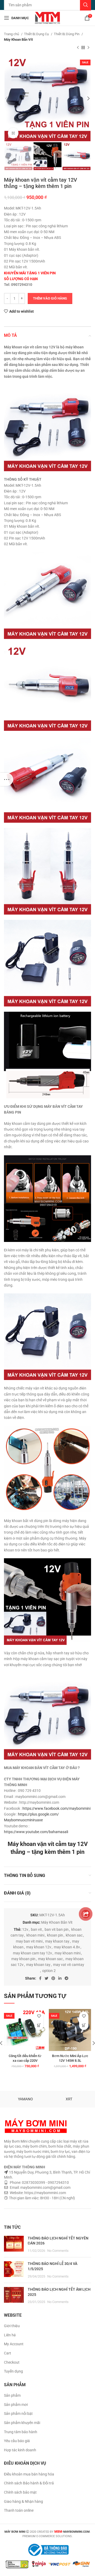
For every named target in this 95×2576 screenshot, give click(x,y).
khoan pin (55, 1935)
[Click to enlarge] (13, 133)
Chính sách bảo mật (20, 2492)
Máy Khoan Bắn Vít (18, 40)
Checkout (12, 2362)
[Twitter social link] (46, 1978)
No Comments (58, 2251)
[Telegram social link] (66, 1978)
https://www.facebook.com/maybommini (56, 1808)
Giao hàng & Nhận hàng (23, 2501)
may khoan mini (68, 1953)
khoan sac (74, 1935)
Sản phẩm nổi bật (18, 2414)
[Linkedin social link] (60, 1978)
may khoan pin (23, 1959)
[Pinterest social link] (53, 1978)
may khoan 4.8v (67, 1947)
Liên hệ (10, 2335)
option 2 (49, 1971)
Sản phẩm (12, 2395)
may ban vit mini (29, 1941)
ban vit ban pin (57, 1929)
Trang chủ (12, 34)
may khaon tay (57, 1941)
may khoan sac (50, 1959)
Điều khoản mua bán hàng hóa (29, 2474)
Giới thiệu (12, 2326)
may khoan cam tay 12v (32, 1953)
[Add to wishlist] (39, 2016)
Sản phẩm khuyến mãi (22, 2423)
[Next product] (88, 48)
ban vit (36, 1929)
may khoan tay (38, 1965)
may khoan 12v (39, 1947)
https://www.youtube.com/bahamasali (36, 1832)
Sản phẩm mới (16, 2405)
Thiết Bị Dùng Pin (67, 34)
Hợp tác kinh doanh (20, 2450)
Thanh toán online (19, 2510)
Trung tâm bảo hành (21, 2432)
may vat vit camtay (69, 1965)
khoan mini (35, 1935)
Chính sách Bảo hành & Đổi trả (29, 2483)
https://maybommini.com (45, 2193)
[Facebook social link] (40, 1978)
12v (25, 1929)
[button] (39, 2025)
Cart (8, 2353)
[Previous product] (78, 48)
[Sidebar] (7, 779)
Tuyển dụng (13, 2371)
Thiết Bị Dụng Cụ (37, 34)
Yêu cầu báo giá (17, 2441)
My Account (14, 2344)
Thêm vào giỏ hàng (50, 298)
